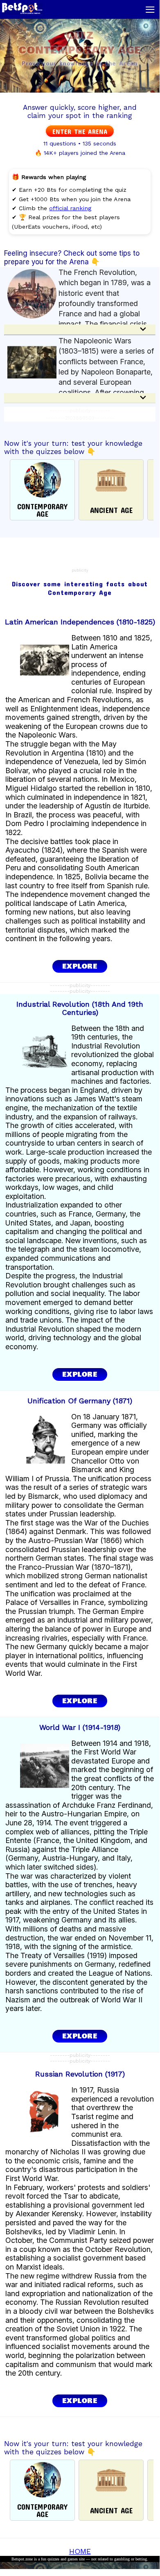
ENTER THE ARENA (80, 131)
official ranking (70, 208)
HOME (80, 2551)
